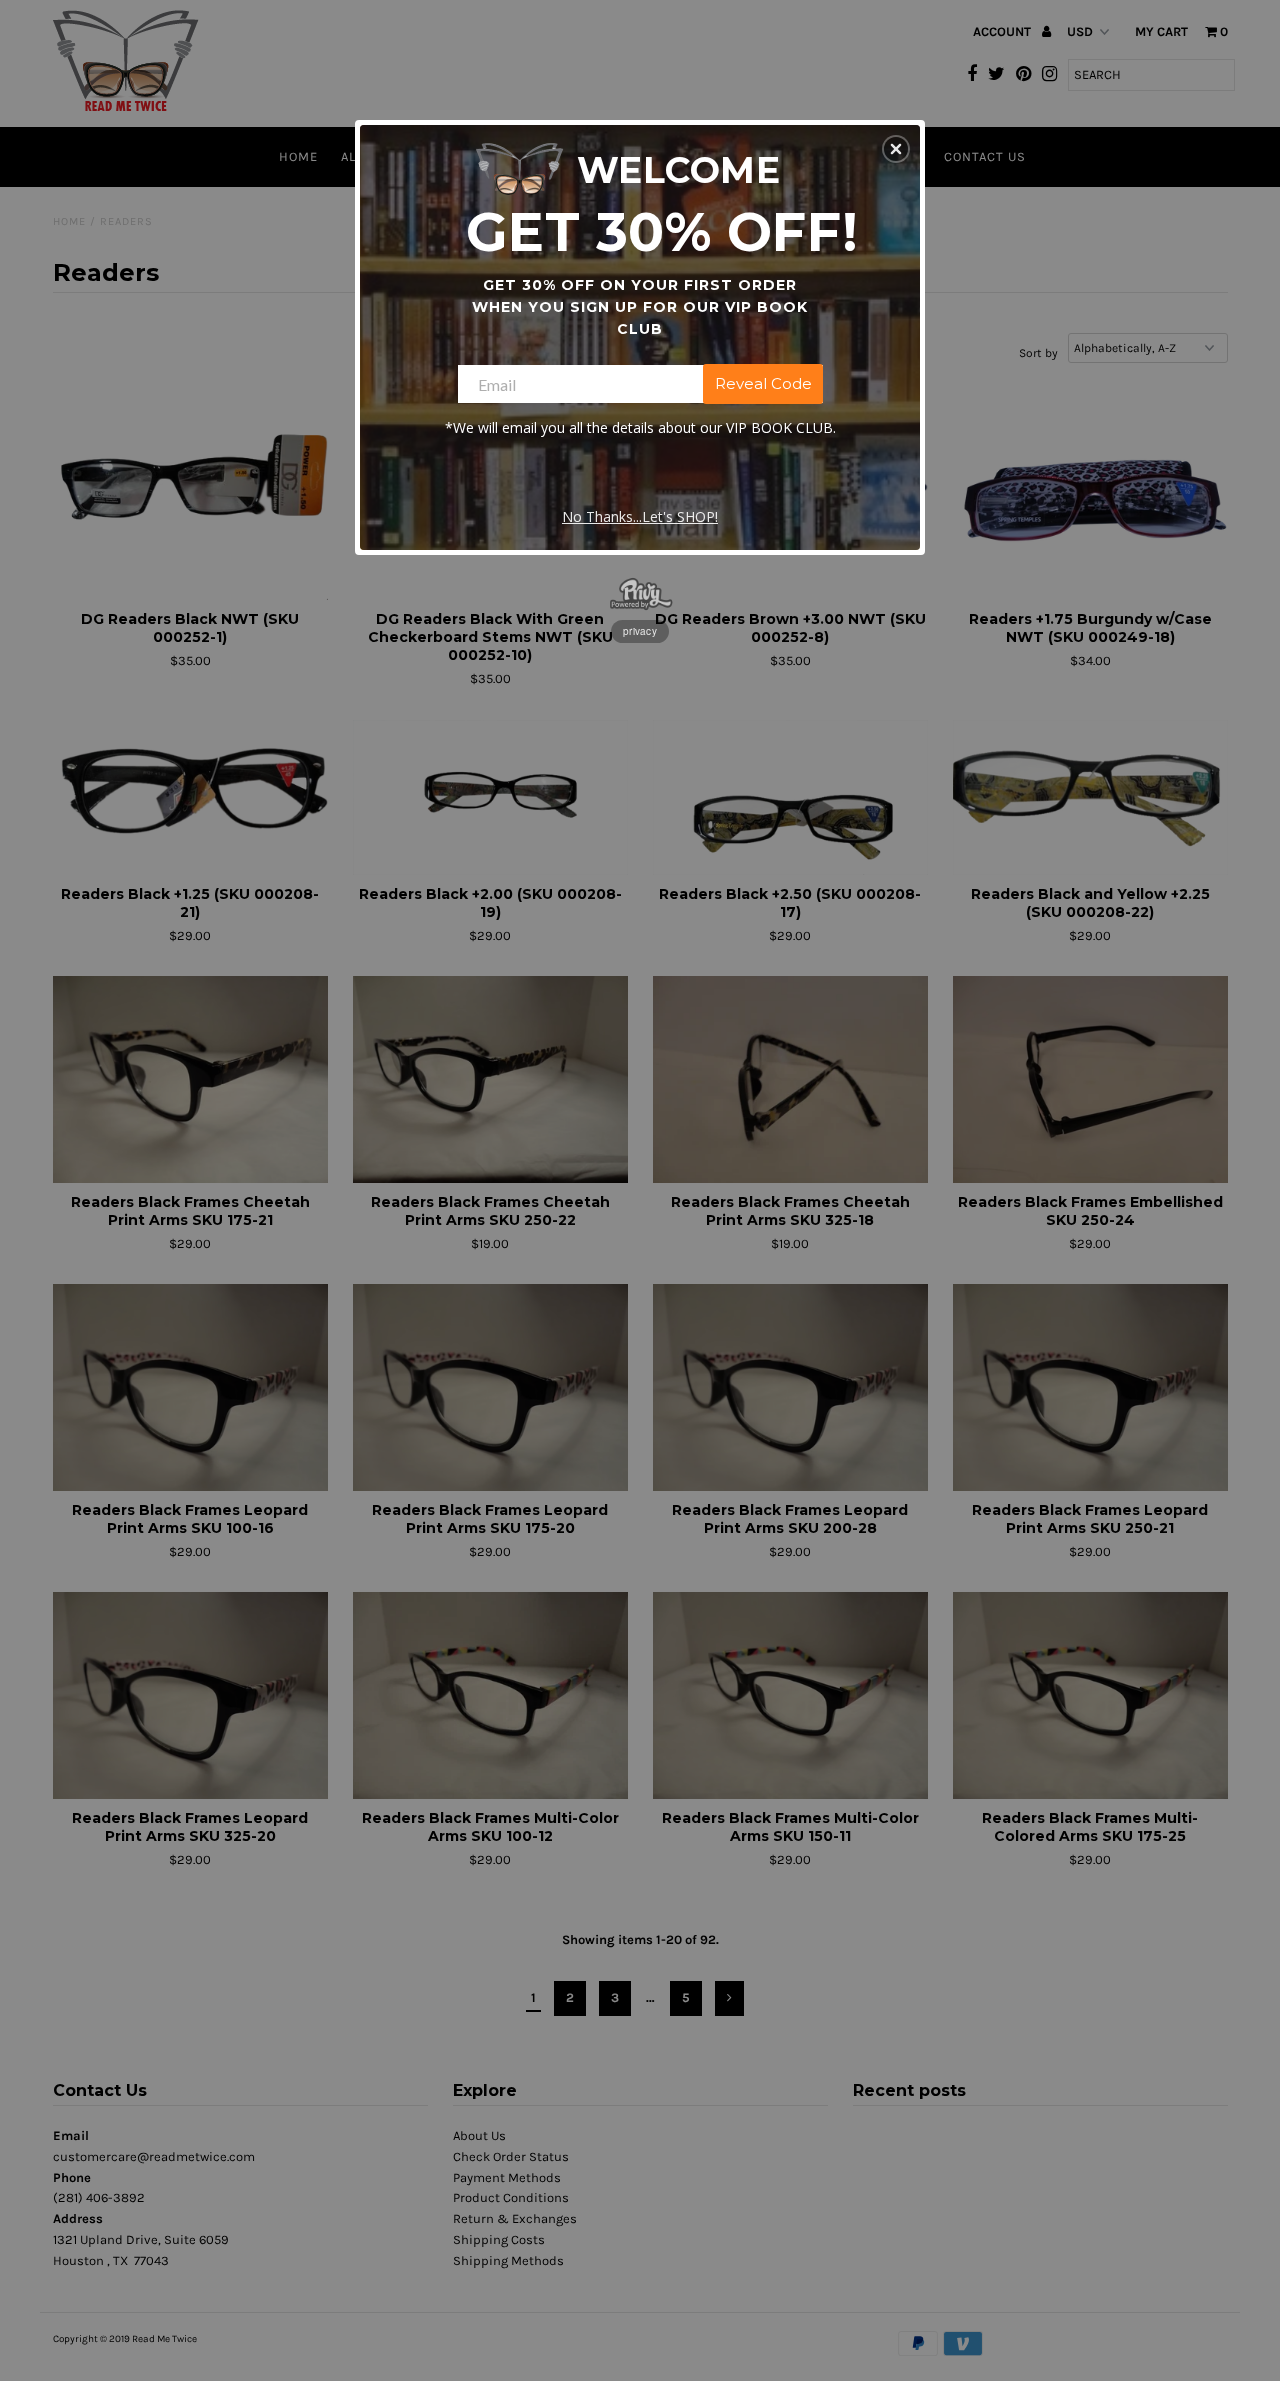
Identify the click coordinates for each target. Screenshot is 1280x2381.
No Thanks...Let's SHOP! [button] (640, 516)
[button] (896, 149)
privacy (640, 631)
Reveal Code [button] (763, 383)
